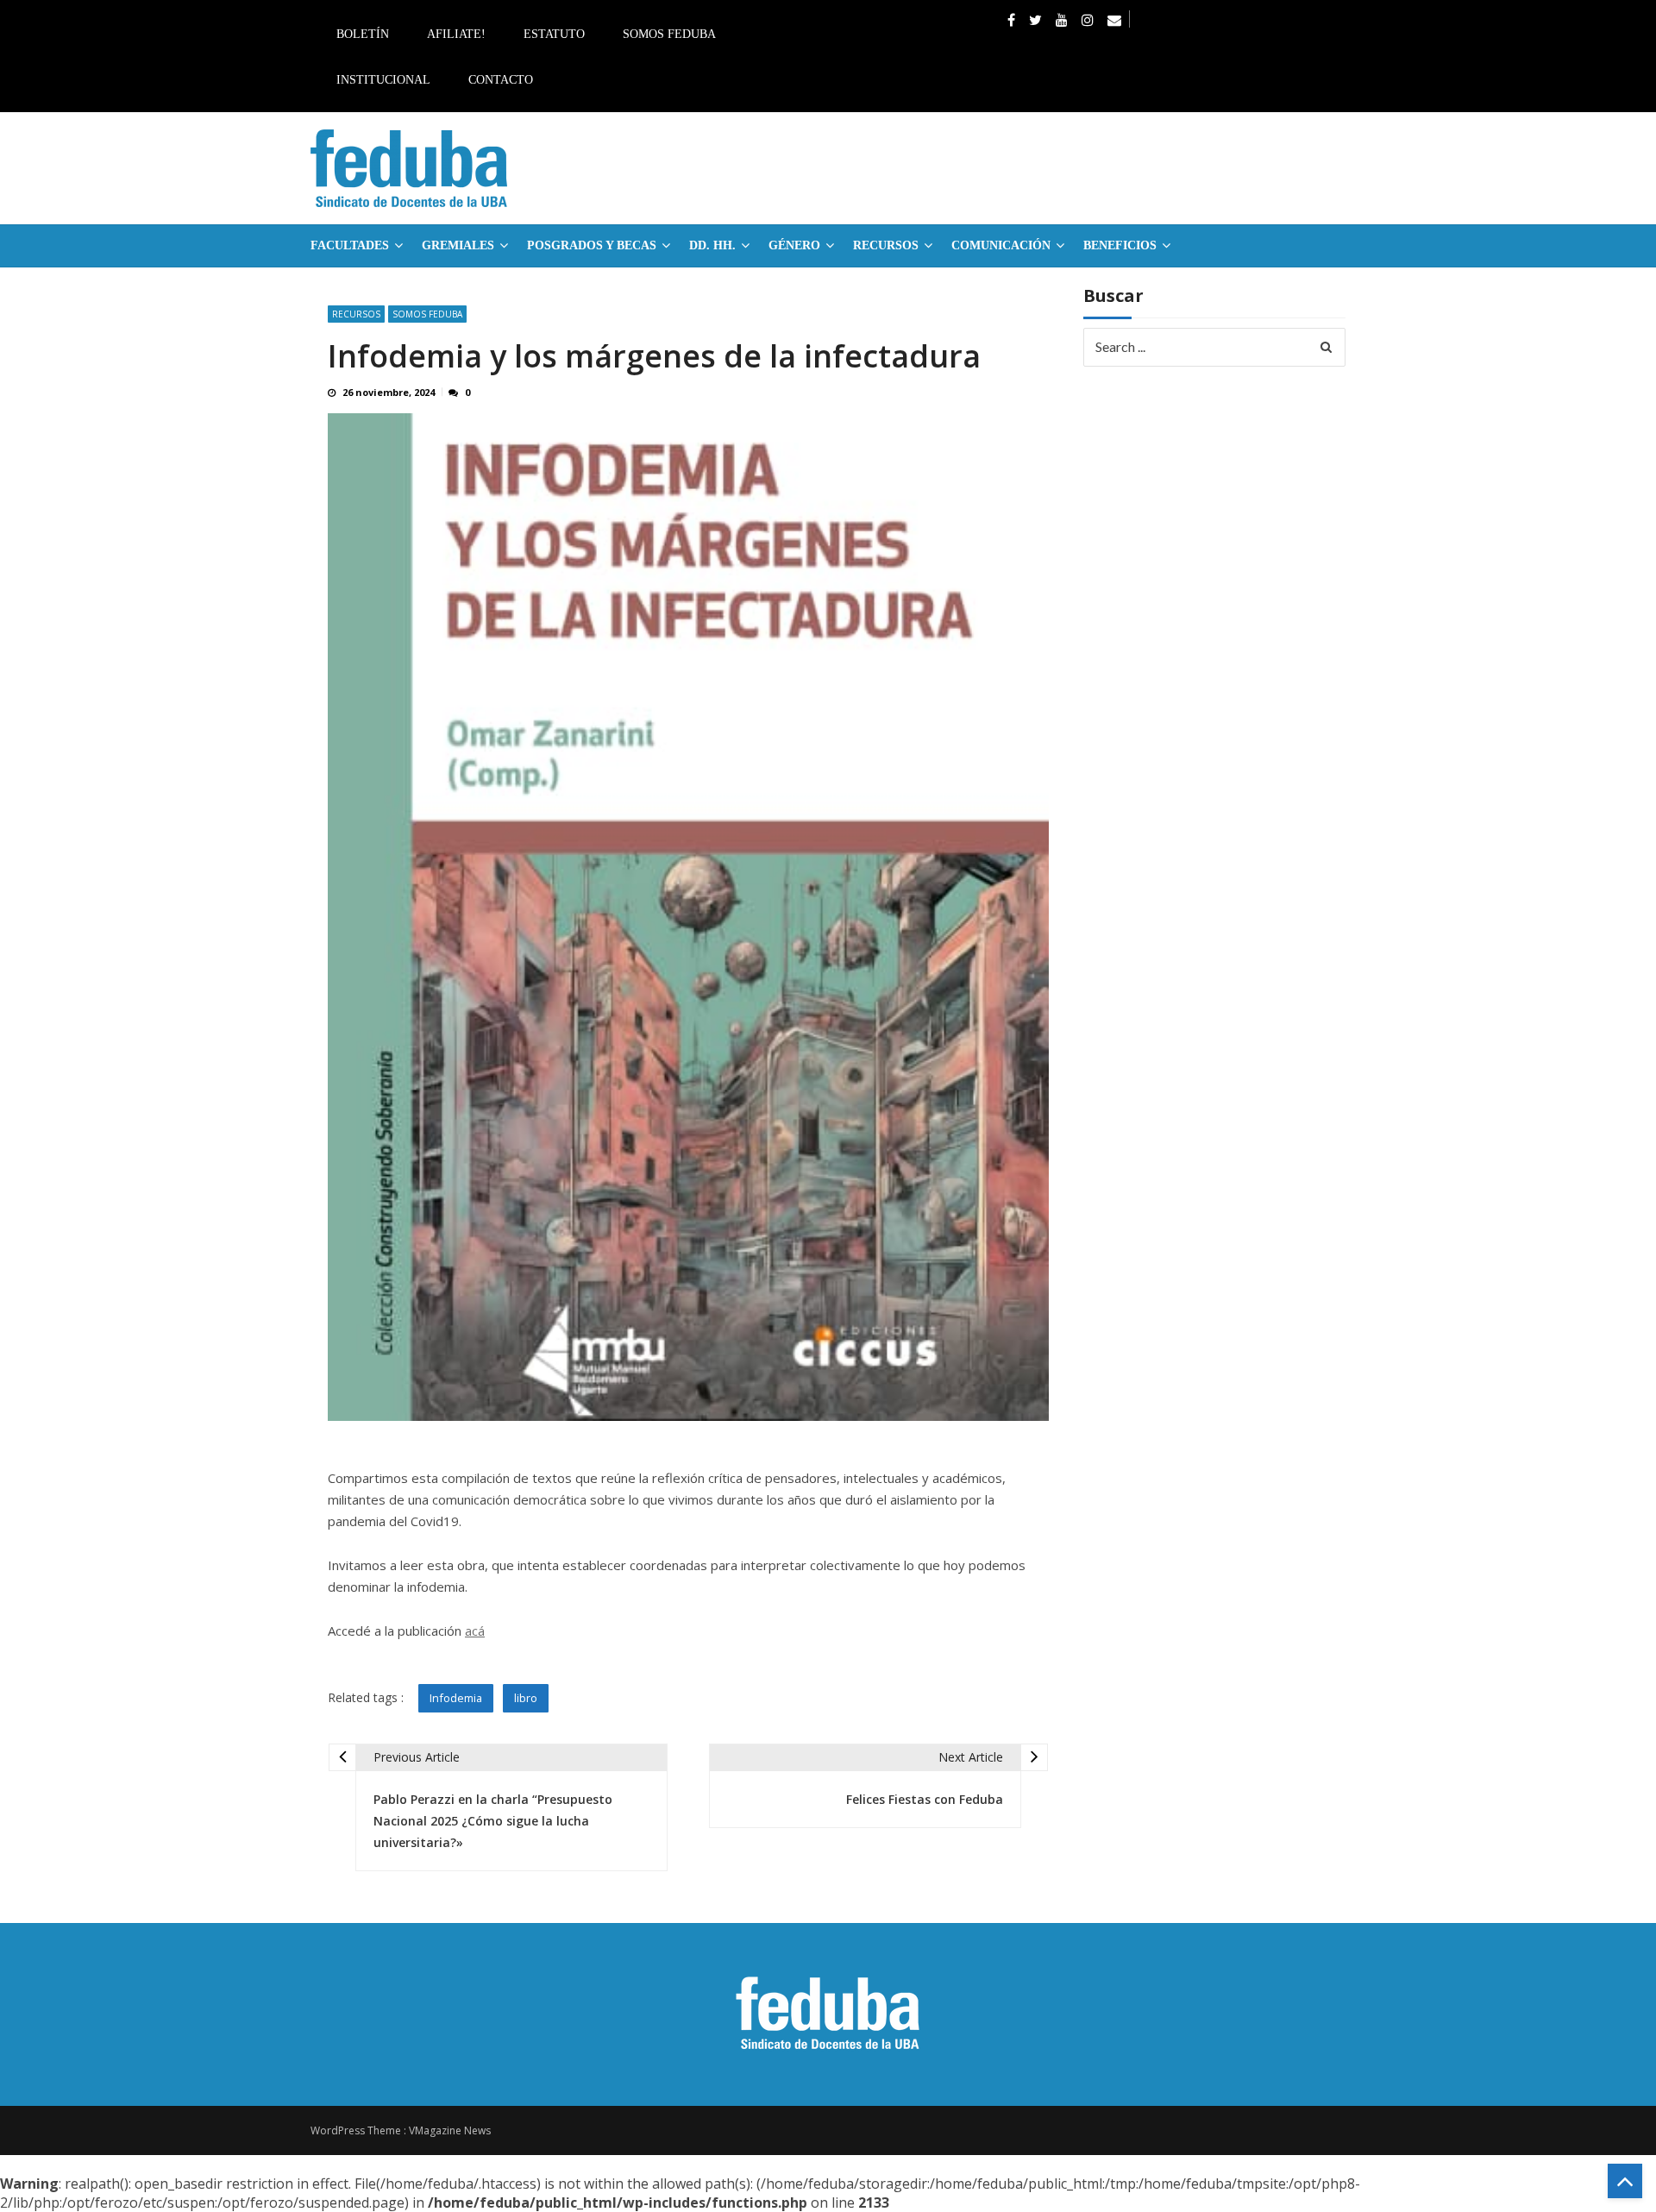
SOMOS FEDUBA (427, 314)
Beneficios (1120, 245)
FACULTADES (350, 245)
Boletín (363, 34)
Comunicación (1001, 245)
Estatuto (554, 34)
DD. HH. (712, 245)
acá (475, 1631)
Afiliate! (456, 34)
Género (794, 245)
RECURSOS (886, 245)
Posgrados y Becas (592, 245)
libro (526, 1698)
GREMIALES (458, 245)
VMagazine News (450, 2130)
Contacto (501, 80)
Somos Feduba (669, 34)
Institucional (383, 80)
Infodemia (456, 1698)
